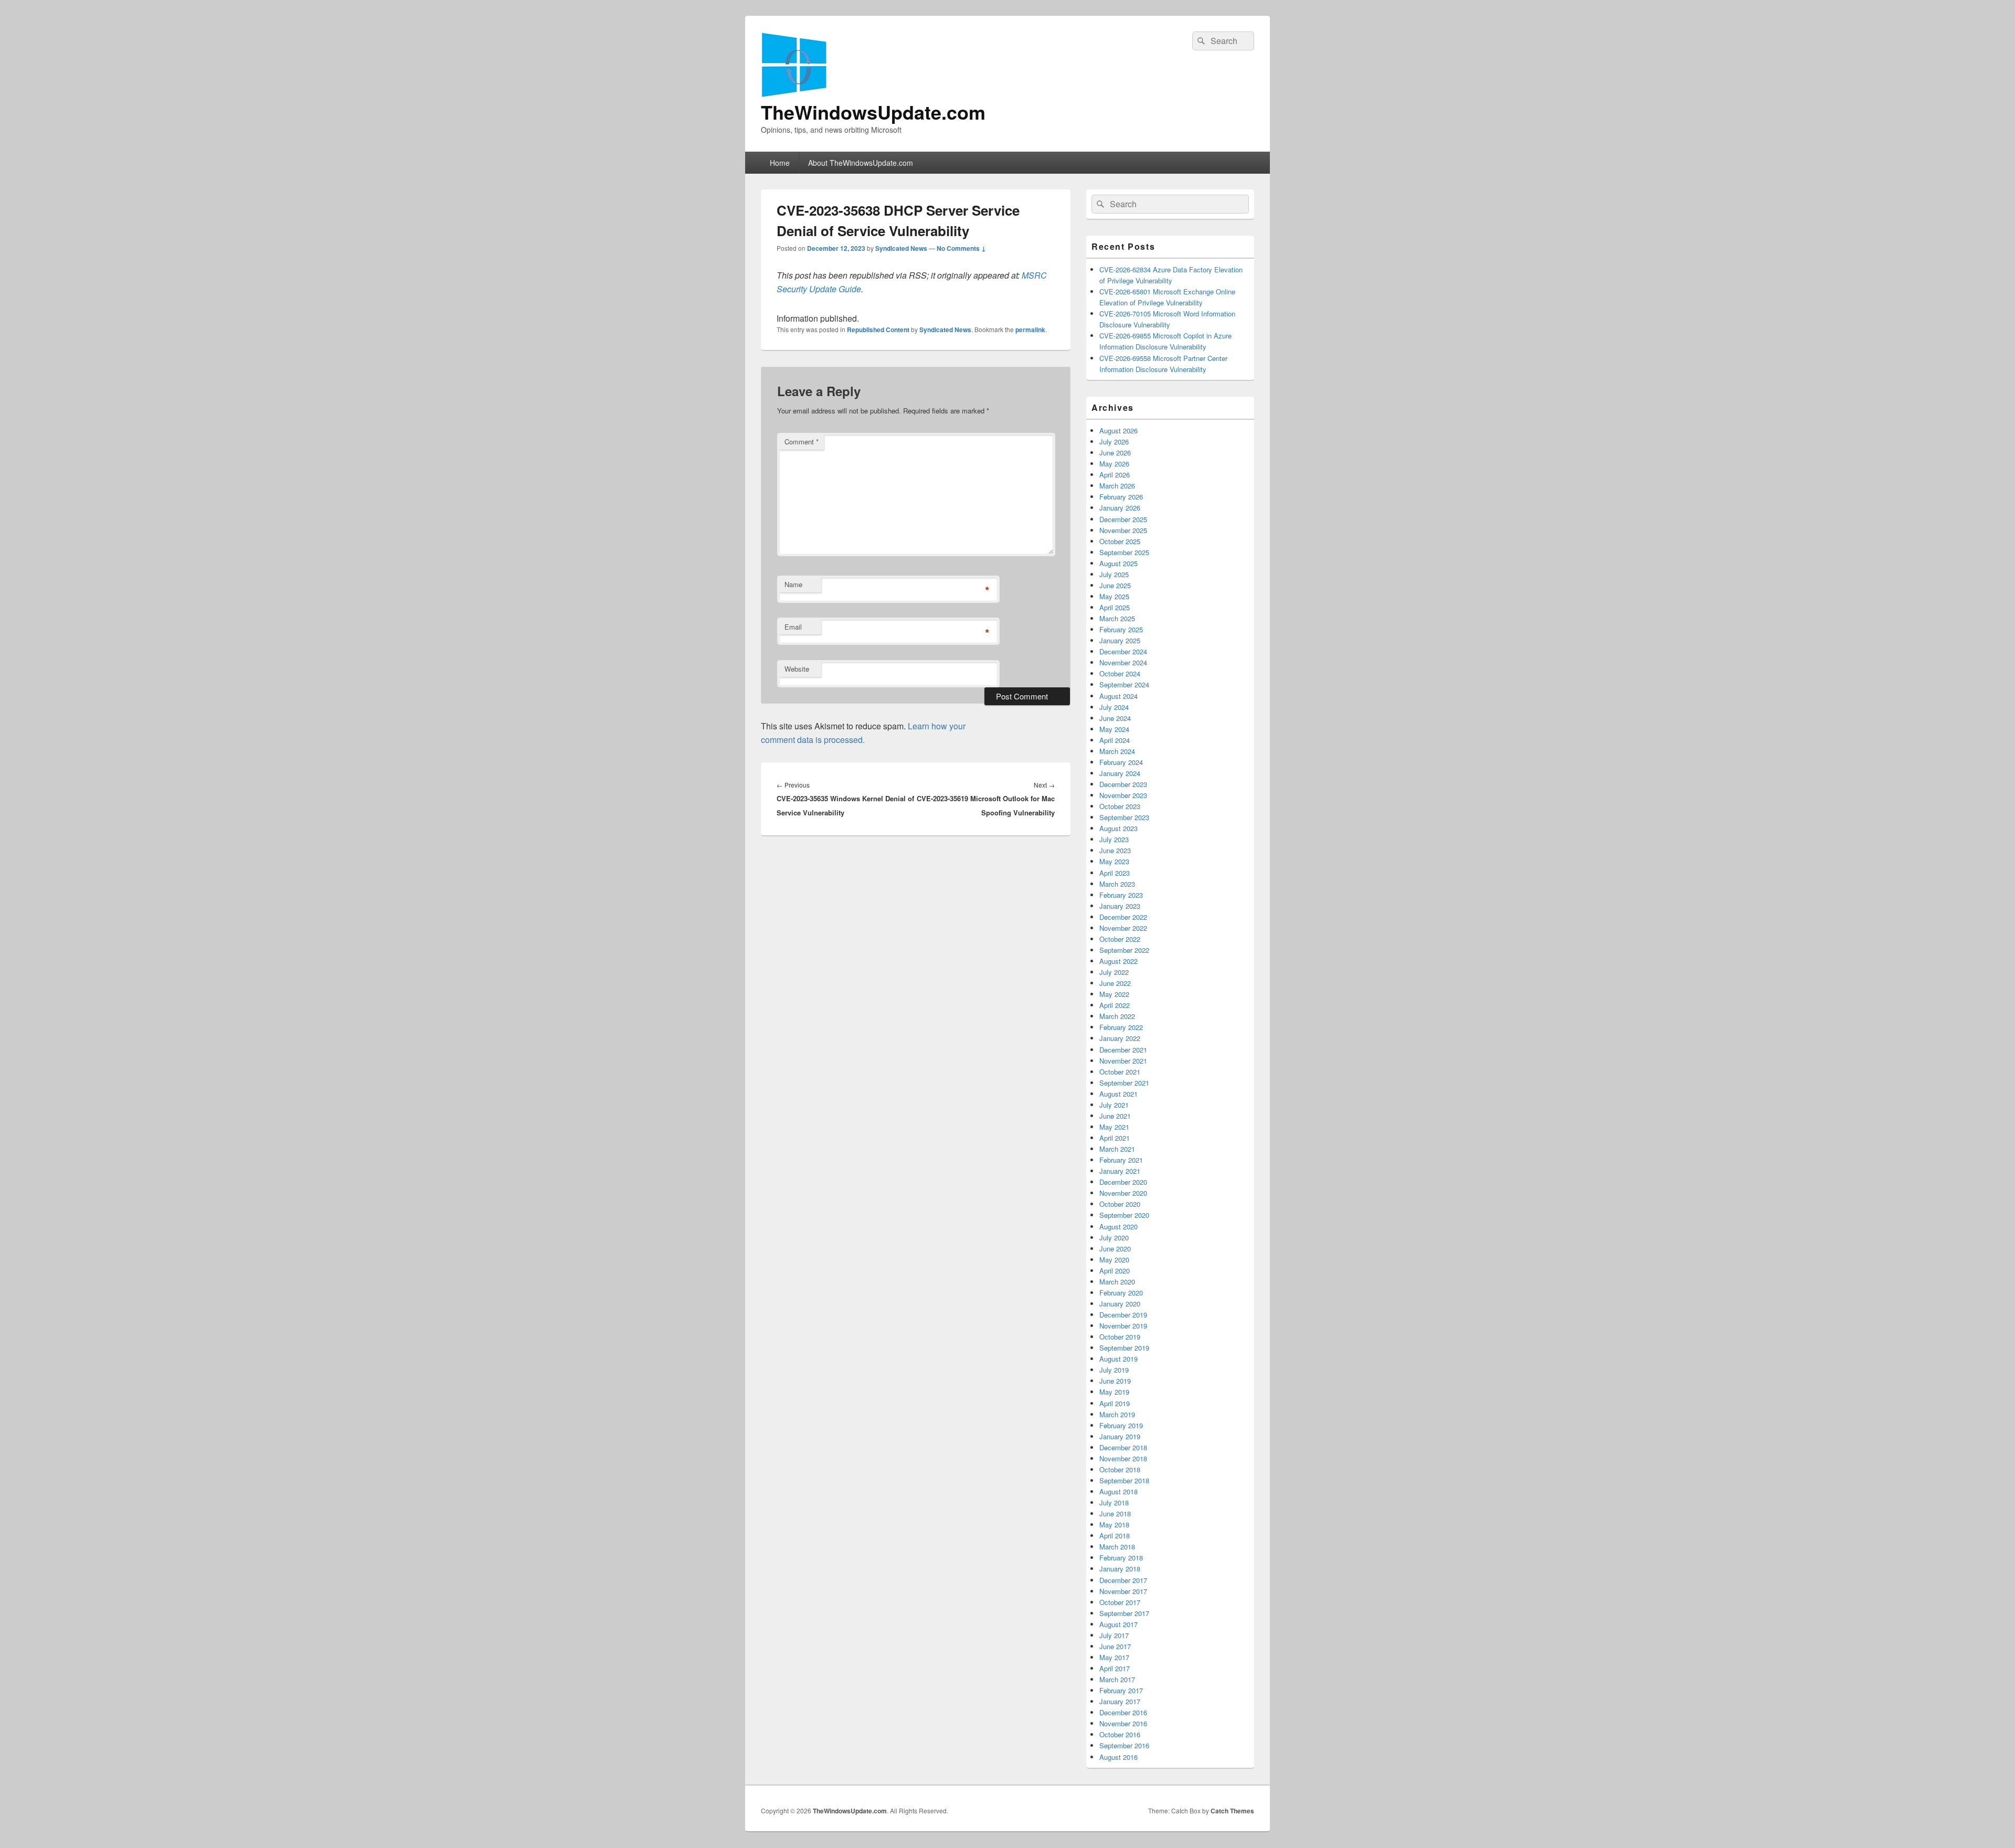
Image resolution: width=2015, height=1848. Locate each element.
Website (797, 669)
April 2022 (1115, 1005)
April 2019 (1115, 1403)
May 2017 (1114, 1657)
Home (780, 163)
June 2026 (1115, 453)
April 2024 (1115, 740)
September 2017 (1124, 1613)
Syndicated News (901, 248)
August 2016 (1118, 1757)
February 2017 (1121, 1690)
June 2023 (1115, 850)
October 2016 (1120, 1734)
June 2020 (1115, 1249)
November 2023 (1123, 795)
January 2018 (1120, 1569)
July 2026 (1114, 442)
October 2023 (1120, 806)
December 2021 (1123, 1050)
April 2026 (1115, 475)
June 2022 (1115, 983)
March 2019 (1117, 1414)
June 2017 (1115, 1646)
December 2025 (1123, 519)
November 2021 (1123, 1061)
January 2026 (1120, 508)
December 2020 (1123, 1182)
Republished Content (878, 330)
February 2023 (1121, 895)
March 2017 (1117, 1679)
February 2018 (1121, 1558)
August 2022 (1118, 961)
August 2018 (1118, 1491)
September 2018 (1124, 1480)
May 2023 (1114, 861)
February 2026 (1121, 497)
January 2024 (1120, 773)
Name (793, 584)
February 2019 (1121, 1425)
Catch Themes (1232, 1811)
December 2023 (1123, 784)
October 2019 (1120, 1337)
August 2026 (1118, 431)
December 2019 (1123, 1315)
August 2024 (1118, 696)
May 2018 (1114, 1525)
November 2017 (1123, 1591)
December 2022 (1123, 917)
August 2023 (1118, 828)
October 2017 (1120, 1602)
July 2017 (1114, 1635)
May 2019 (1114, 1392)
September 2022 (1124, 950)
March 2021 (1117, 1149)
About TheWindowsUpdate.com (861, 163)
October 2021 (1120, 1072)
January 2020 (1120, 1304)
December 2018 (1123, 1447)
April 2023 (1115, 873)
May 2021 (1114, 1127)
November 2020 (1123, 1193)
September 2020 (1124, 1215)
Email (793, 627)
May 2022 (1114, 994)
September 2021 (1124, 1083)
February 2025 (1121, 629)
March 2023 (1117, 884)
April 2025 (1115, 607)
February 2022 (1121, 1027)
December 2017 (1123, 1580)
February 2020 (1121, 1293)
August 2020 (1118, 1226)
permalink (1030, 330)
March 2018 (1117, 1547)
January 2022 (1120, 1038)
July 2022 (1114, 972)
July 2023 (1114, 839)
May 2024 (1114, 729)
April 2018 (1115, 1536)
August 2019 (1118, 1359)
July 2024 (1114, 707)
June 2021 (1115, 1116)
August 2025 (1118, 563)
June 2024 (1115, 718)
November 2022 (1123, 928)
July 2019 (1114, 1370)
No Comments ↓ (961, 248)
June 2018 (1115, 1514)
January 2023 (1120, 906)
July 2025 (1114, 574)
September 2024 (1124, 684)
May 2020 (1114, 1260)
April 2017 (1115, 1668)
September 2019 (1124, 1348)
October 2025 (1120, 541)
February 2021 (1121, 1160)
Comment (802, 442)
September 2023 (1124, 817)
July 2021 (1114, 1105)
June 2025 (1115, 585)
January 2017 (1120, 1701)
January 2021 (1120, 1171)
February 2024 (1121, 762)
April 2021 (1115, 1138)
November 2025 (1123, 530)
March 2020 (1117, 1282)
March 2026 (1117, 486)
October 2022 (1120, 939)
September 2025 (1124, 552)
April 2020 (1115, 1271)
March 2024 (1117, 751)
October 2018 (1120, 1469)
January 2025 (1120, 640)
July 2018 (1114, 1502)
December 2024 (1123, 651)
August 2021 (1118, 1094)
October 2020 (1120, 1204)
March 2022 (1117, 1016)
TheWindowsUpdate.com (873, 112)
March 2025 (1117, 618)
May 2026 (1114, 464)
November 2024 (1123, 662)
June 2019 (1115, 1381)
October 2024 (1120, 673)
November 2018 (1123, 1458)
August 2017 (1118, 1624)
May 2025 (1114, 596)
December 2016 (1123, 1712)
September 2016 (1124, 1745)
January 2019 (1120, 1436)
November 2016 (1123, 1723)
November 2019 (1123, 1326)
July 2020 (1114, 1238)
